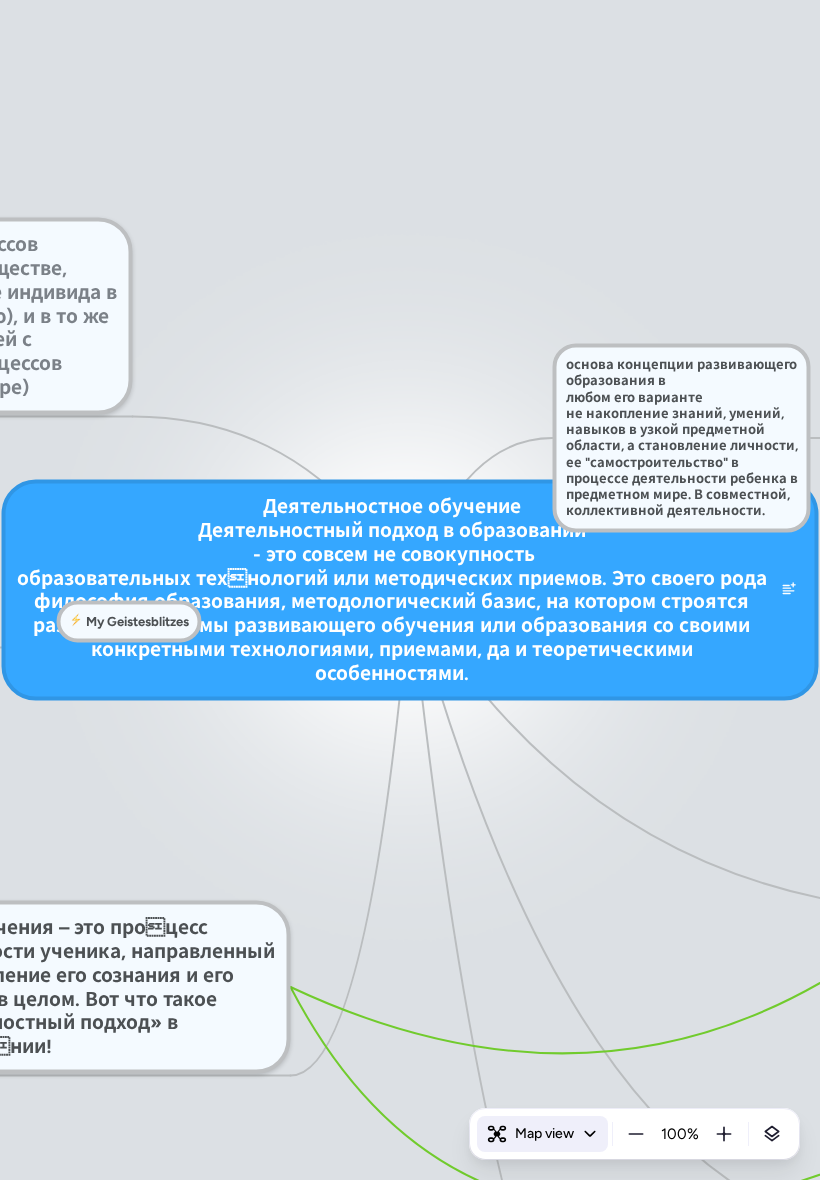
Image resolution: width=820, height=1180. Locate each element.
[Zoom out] (636, 1134)
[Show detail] (772, 1134)
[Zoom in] (724, 1134)
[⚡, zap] (76, 622)
